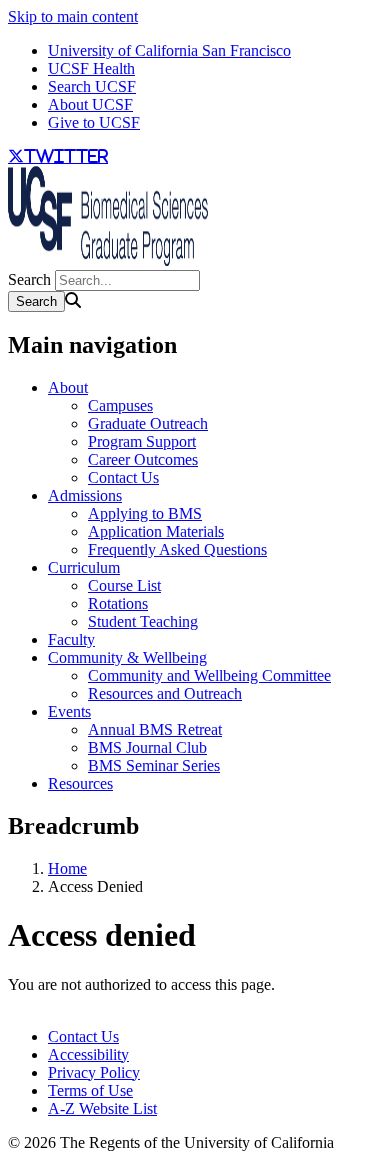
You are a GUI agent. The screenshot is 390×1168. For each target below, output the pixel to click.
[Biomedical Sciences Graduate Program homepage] (108, 260)
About (68, 387)
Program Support (142, 441)
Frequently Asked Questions (177, 549)
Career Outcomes (143, 459)
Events (69, 711)
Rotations (118, 603)
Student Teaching (143, 621)
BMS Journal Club (147, 747)
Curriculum (84, 567)
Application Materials (156, 531)
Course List (124, 585)
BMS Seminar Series (154, 765)
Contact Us (123, 477)
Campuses (120, 405)
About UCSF (90, 104)
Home (67, 868)
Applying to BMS (145, 513)
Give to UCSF (94, 122)
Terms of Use (90, 1090)
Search (29, 279)
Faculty (71, 639)
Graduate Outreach (148, 423)
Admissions (85, 495)
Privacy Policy (94, 1072)
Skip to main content (73, 16)
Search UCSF (92, 86)
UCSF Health (91, 68)
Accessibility (88, 1054)
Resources (80, 783)
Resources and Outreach (165, 693)
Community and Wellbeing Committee (209, 675)
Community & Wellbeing (127, 657)
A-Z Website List (102, 1108)
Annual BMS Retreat (155, 729)
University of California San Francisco (169, 50)
